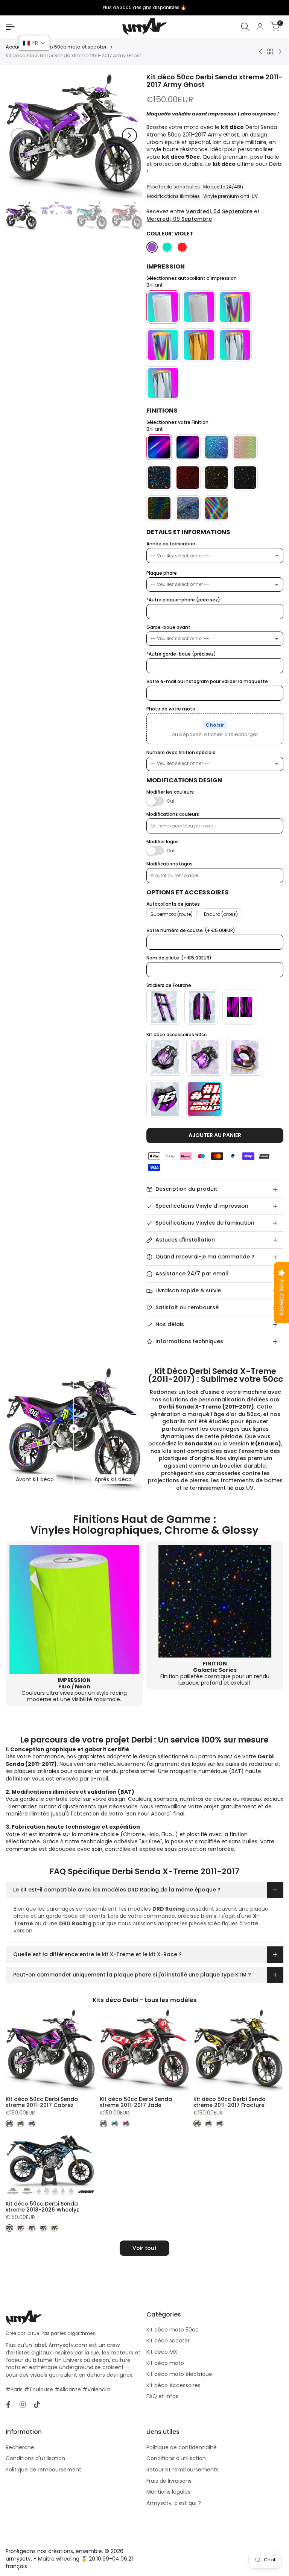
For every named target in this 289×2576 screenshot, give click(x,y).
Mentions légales (168, 2492)
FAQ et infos (162, 2396)
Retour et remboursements (183, 2470)
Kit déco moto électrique (179, 2374)
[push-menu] (10, 27)
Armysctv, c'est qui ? (174, 2503)
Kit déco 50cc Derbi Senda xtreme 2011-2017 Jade (136, 2102)
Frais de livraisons (169, 2481)
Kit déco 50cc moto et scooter (70, 47)
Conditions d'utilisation (35, 2458)
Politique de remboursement (43, 2470)
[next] (129, 135)
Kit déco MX (162, 2352)
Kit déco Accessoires (173, 2385)
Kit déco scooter (168, 2341)
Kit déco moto (165, 2363)
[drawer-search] (245, 27)
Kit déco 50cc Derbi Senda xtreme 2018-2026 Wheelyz (42, 2207)
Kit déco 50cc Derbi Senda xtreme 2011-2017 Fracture (230, 2102)
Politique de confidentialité (182, 2447)
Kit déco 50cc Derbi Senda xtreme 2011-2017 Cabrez (42, 2102)
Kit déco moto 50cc (173, 2330)
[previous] (19, 135)
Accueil (15, 47)
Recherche (20, 2447)
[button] (34, 43)
